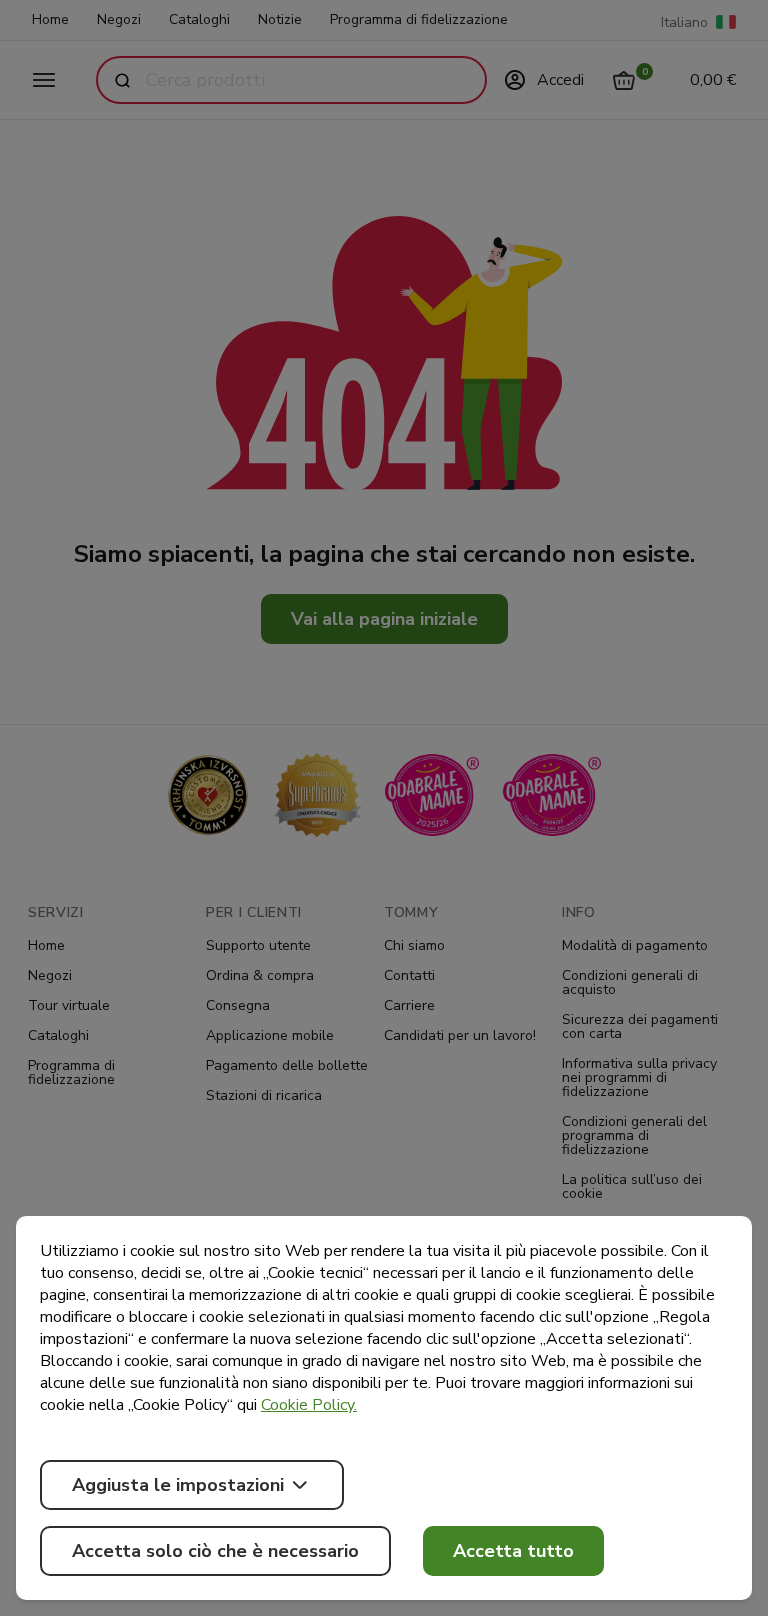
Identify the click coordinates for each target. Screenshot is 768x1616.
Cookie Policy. (309, 1405)
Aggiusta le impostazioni (178, 1485)
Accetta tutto (513, 1551)
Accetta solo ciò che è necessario (215, 1551)
